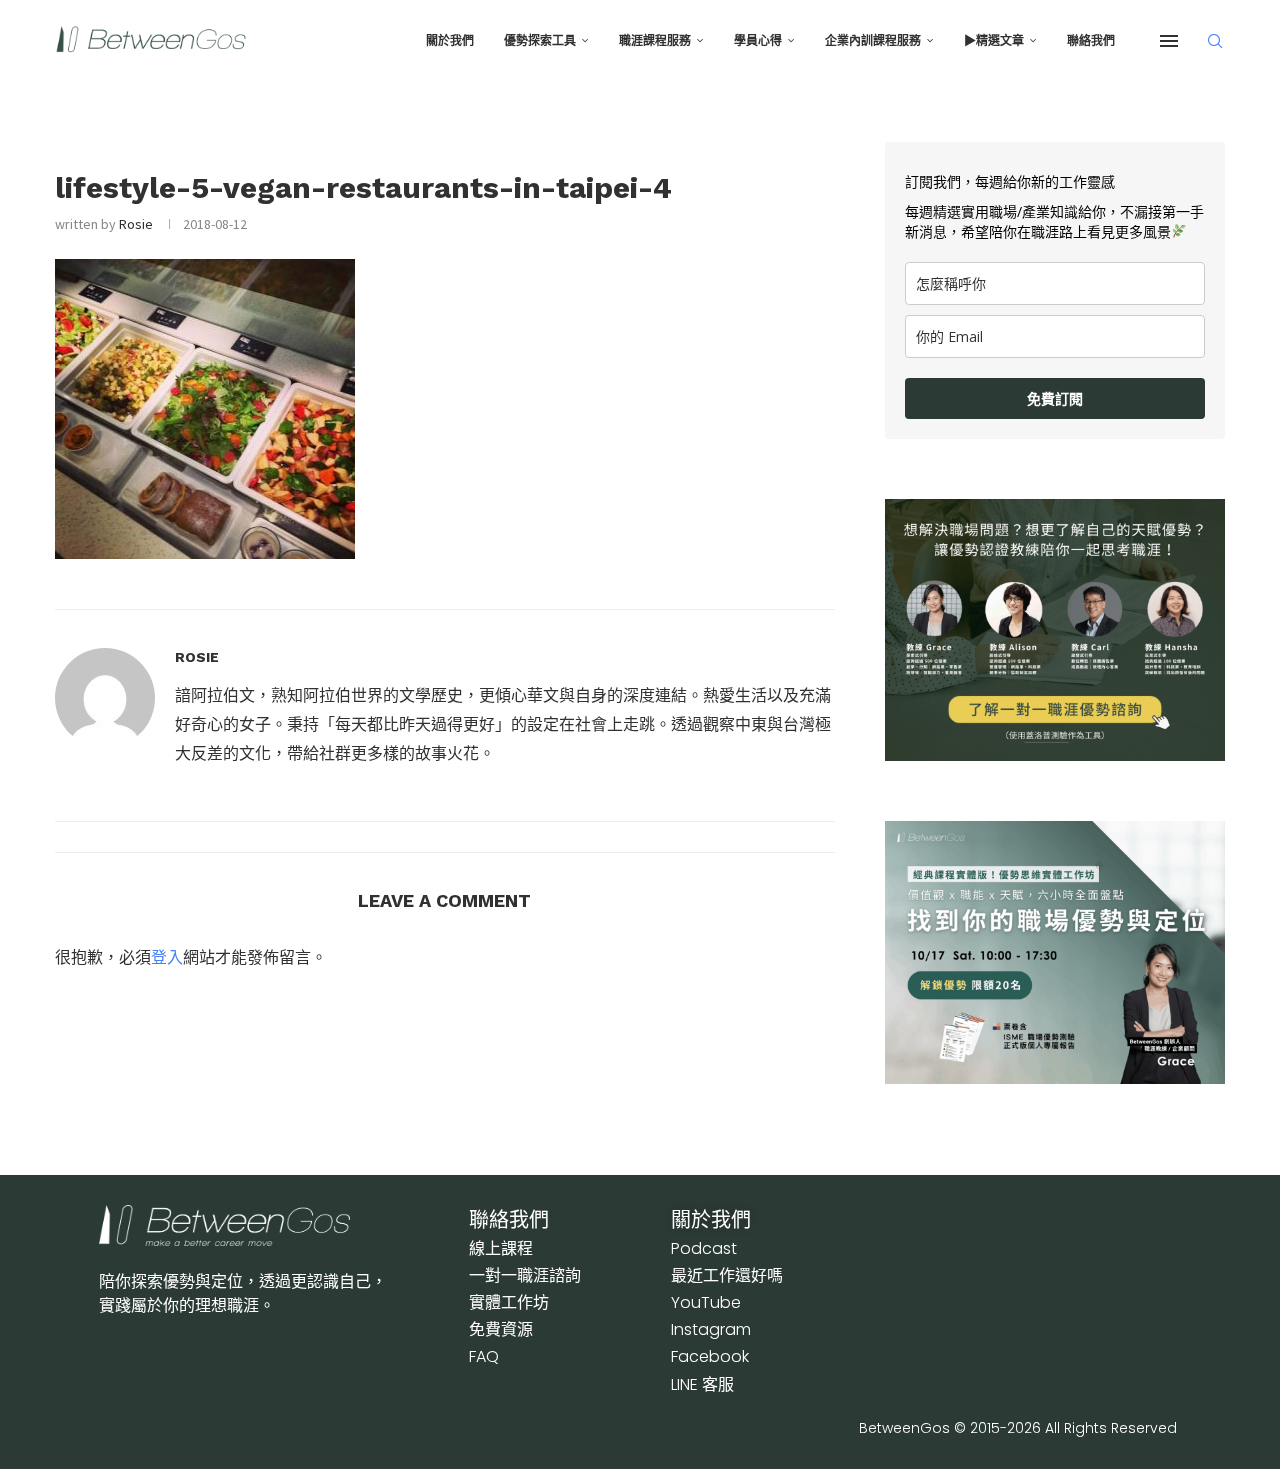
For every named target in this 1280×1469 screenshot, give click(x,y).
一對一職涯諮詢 (525, 1275)
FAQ (484, 1356)
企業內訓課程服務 (873, 41)
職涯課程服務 (655, 41)
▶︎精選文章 (994, 41)
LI (702, 1384)
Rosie (136, 224)
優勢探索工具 (540, 41)
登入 (167, 957)
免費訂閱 (1055, 398)
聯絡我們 (1091, 41)
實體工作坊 (509, 1302)
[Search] (1215, 41)
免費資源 (501, 1329)
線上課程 (501, 1248)
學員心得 (758, 41)
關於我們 (450, 41)
